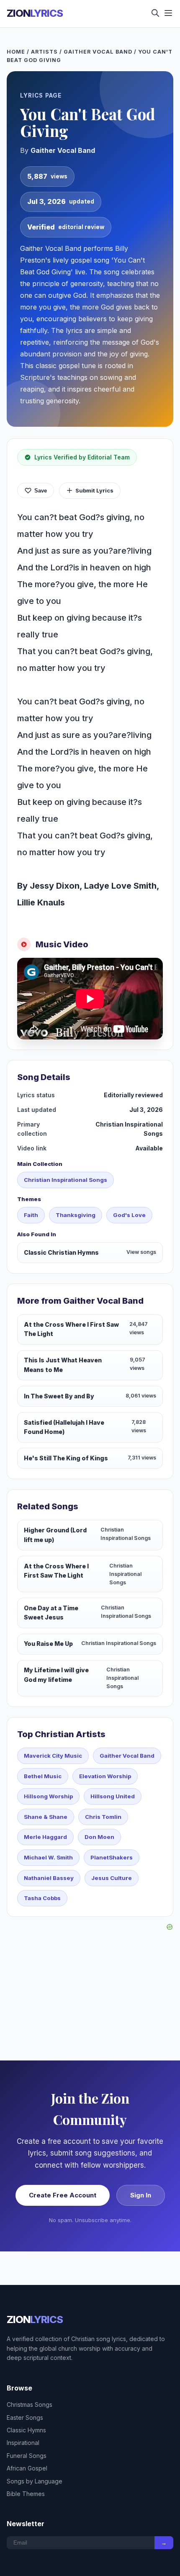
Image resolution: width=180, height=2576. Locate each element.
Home (16, 52)
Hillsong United (113, 1796)
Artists (44, 52)
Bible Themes (26, 2494)
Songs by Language (35, 2481)
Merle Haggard (45, 1837)
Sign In (141, 2195)
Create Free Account (63, 2195)
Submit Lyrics (94, 490)
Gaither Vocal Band (98, 52)
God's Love (129, 1215)
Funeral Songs (27, 2456)
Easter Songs (25, 2417)
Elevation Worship (105, 1776)
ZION (35, 13)
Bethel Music (43, 1776)
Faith (31, 1215)
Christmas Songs (30, 2405)
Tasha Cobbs (42, 1898)
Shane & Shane (46, 1817)
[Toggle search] (155, 14)
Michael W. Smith (48, 1857)
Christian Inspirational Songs (66, 1180)
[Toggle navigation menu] (168, 14)
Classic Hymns (26, 2430)
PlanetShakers (112, 1857)
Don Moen (99, 1837)
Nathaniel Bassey (49, 1878)
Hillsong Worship (48, 1796)
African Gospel (27, 2468)
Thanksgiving (76, 1215)
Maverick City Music (53, 1756)
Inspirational (23, 2443)
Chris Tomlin (103, 1817)
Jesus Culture (112, 1878)
